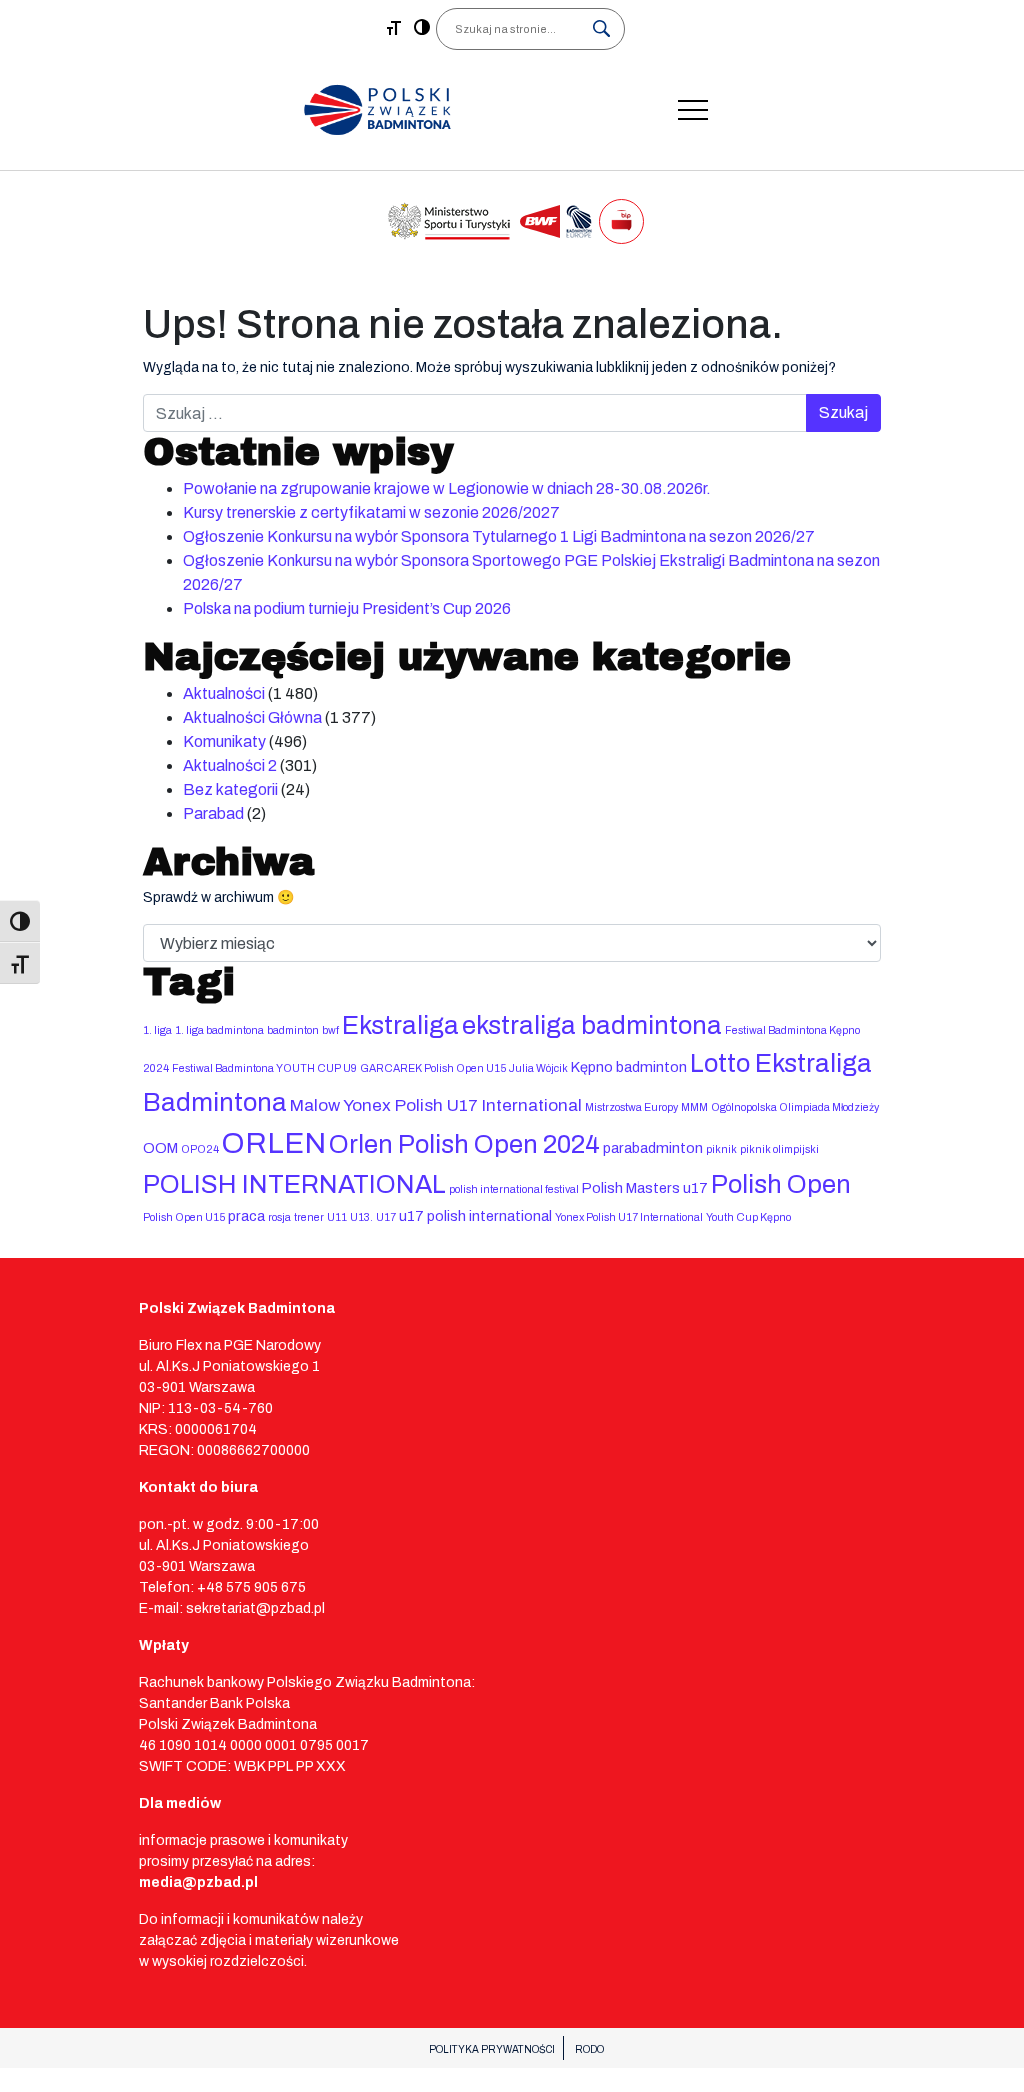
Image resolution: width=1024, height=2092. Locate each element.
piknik (721, 1149)
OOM (160, 1148)
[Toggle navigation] (693, 110)
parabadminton (653, 1148)
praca (246, 1216)
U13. (361, 1217)
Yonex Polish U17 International (629, 1217)
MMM (694, 1107)
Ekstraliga (400, 1025)
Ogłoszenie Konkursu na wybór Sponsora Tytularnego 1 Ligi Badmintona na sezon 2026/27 (499, 536)
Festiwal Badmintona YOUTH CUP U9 (264, 1068)
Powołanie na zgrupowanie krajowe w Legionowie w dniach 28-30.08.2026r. (447, 488)
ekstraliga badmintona (592, 1025)
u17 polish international (475, 1216)
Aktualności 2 (230, 765)
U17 (386, 1217)
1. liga (157, 1030)
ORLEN (274, 1143)
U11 (337, 1217)
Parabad (213, 813)
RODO (589, 2049)
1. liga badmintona (219, 1030)
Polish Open (781, 1184)
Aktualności (224, 693)
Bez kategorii (230, 789)
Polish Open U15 (184, 1217)
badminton (293, 1030)
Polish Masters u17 (645, 1188)
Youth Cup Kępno (748, 1217)
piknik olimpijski (779, 1149)
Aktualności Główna (252, 717)
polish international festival (514, 1189)
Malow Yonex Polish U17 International (436, 1105)
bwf (330, 1030)
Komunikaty (224, 741)
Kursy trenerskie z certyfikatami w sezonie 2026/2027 (371, 512)
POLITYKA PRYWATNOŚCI (492, 2049)
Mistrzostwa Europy (631, 1107)
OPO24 (200, 1149)
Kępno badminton (629, 1067)
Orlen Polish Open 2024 (464, 1144)
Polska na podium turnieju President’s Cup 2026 (347, 608)
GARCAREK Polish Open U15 (433, 1068)
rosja (279, 1217)
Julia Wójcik (538, 1068)
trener (309, 1217)
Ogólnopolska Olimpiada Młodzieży (795, 1107)
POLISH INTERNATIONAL (294, 1184)
